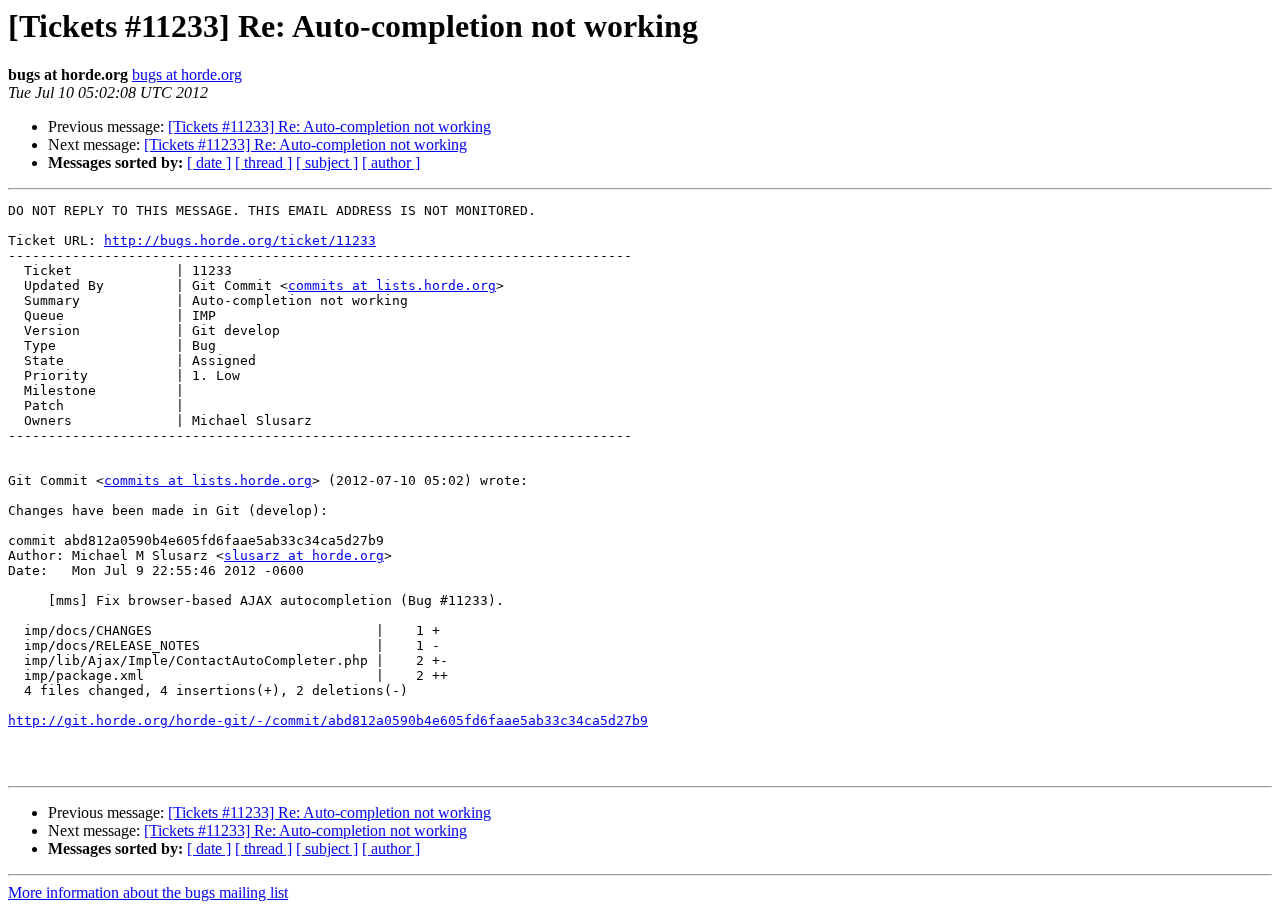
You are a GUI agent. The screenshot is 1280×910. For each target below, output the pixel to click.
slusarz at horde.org (304, 555)
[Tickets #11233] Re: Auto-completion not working (329, 126)
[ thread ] (263, 162)
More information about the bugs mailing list (148, 892)
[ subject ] (327, 162)
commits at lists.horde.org (392, 285)
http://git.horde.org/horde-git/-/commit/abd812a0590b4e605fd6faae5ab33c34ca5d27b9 (328, 720)
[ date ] (209, 162)
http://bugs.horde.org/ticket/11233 (240, 240)
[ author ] (391, 162)
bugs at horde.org (187, 74)
